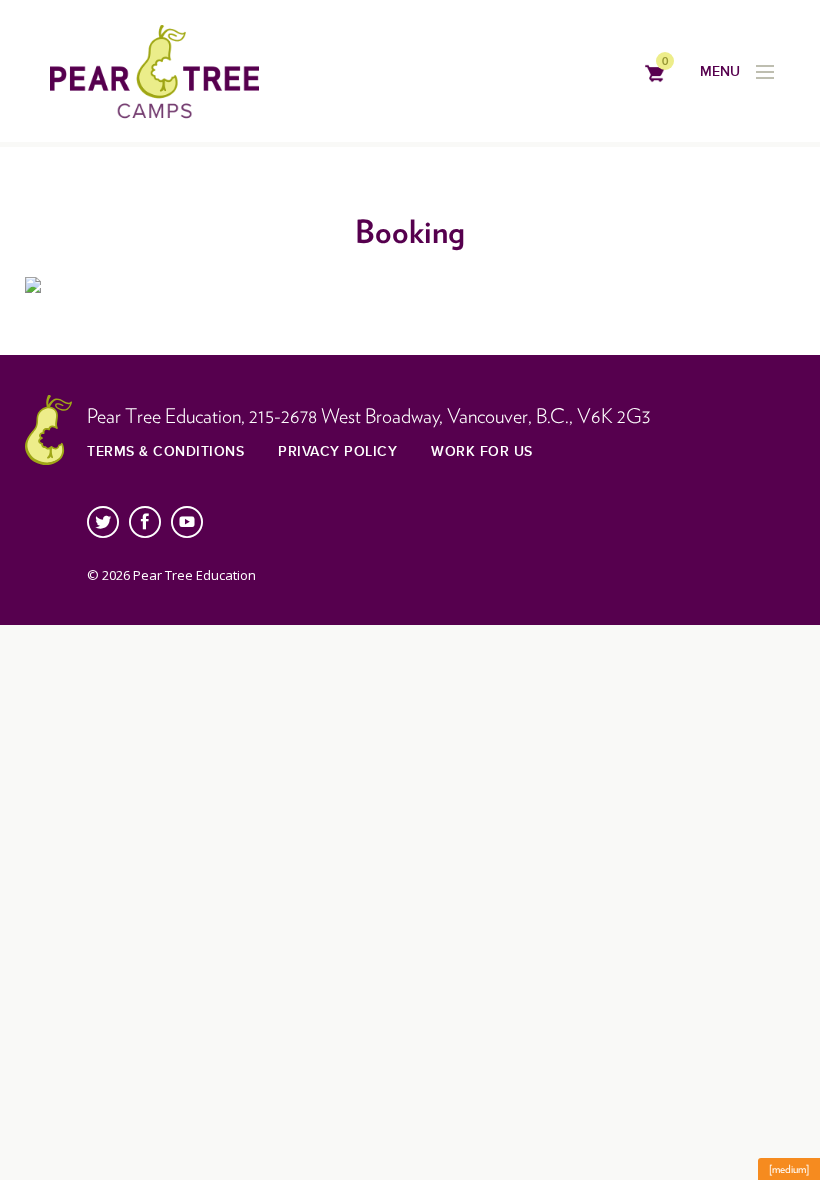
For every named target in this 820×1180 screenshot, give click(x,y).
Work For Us (482, 451)
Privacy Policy (337, 451)
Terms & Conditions (165, 451)
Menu (720, 71)
